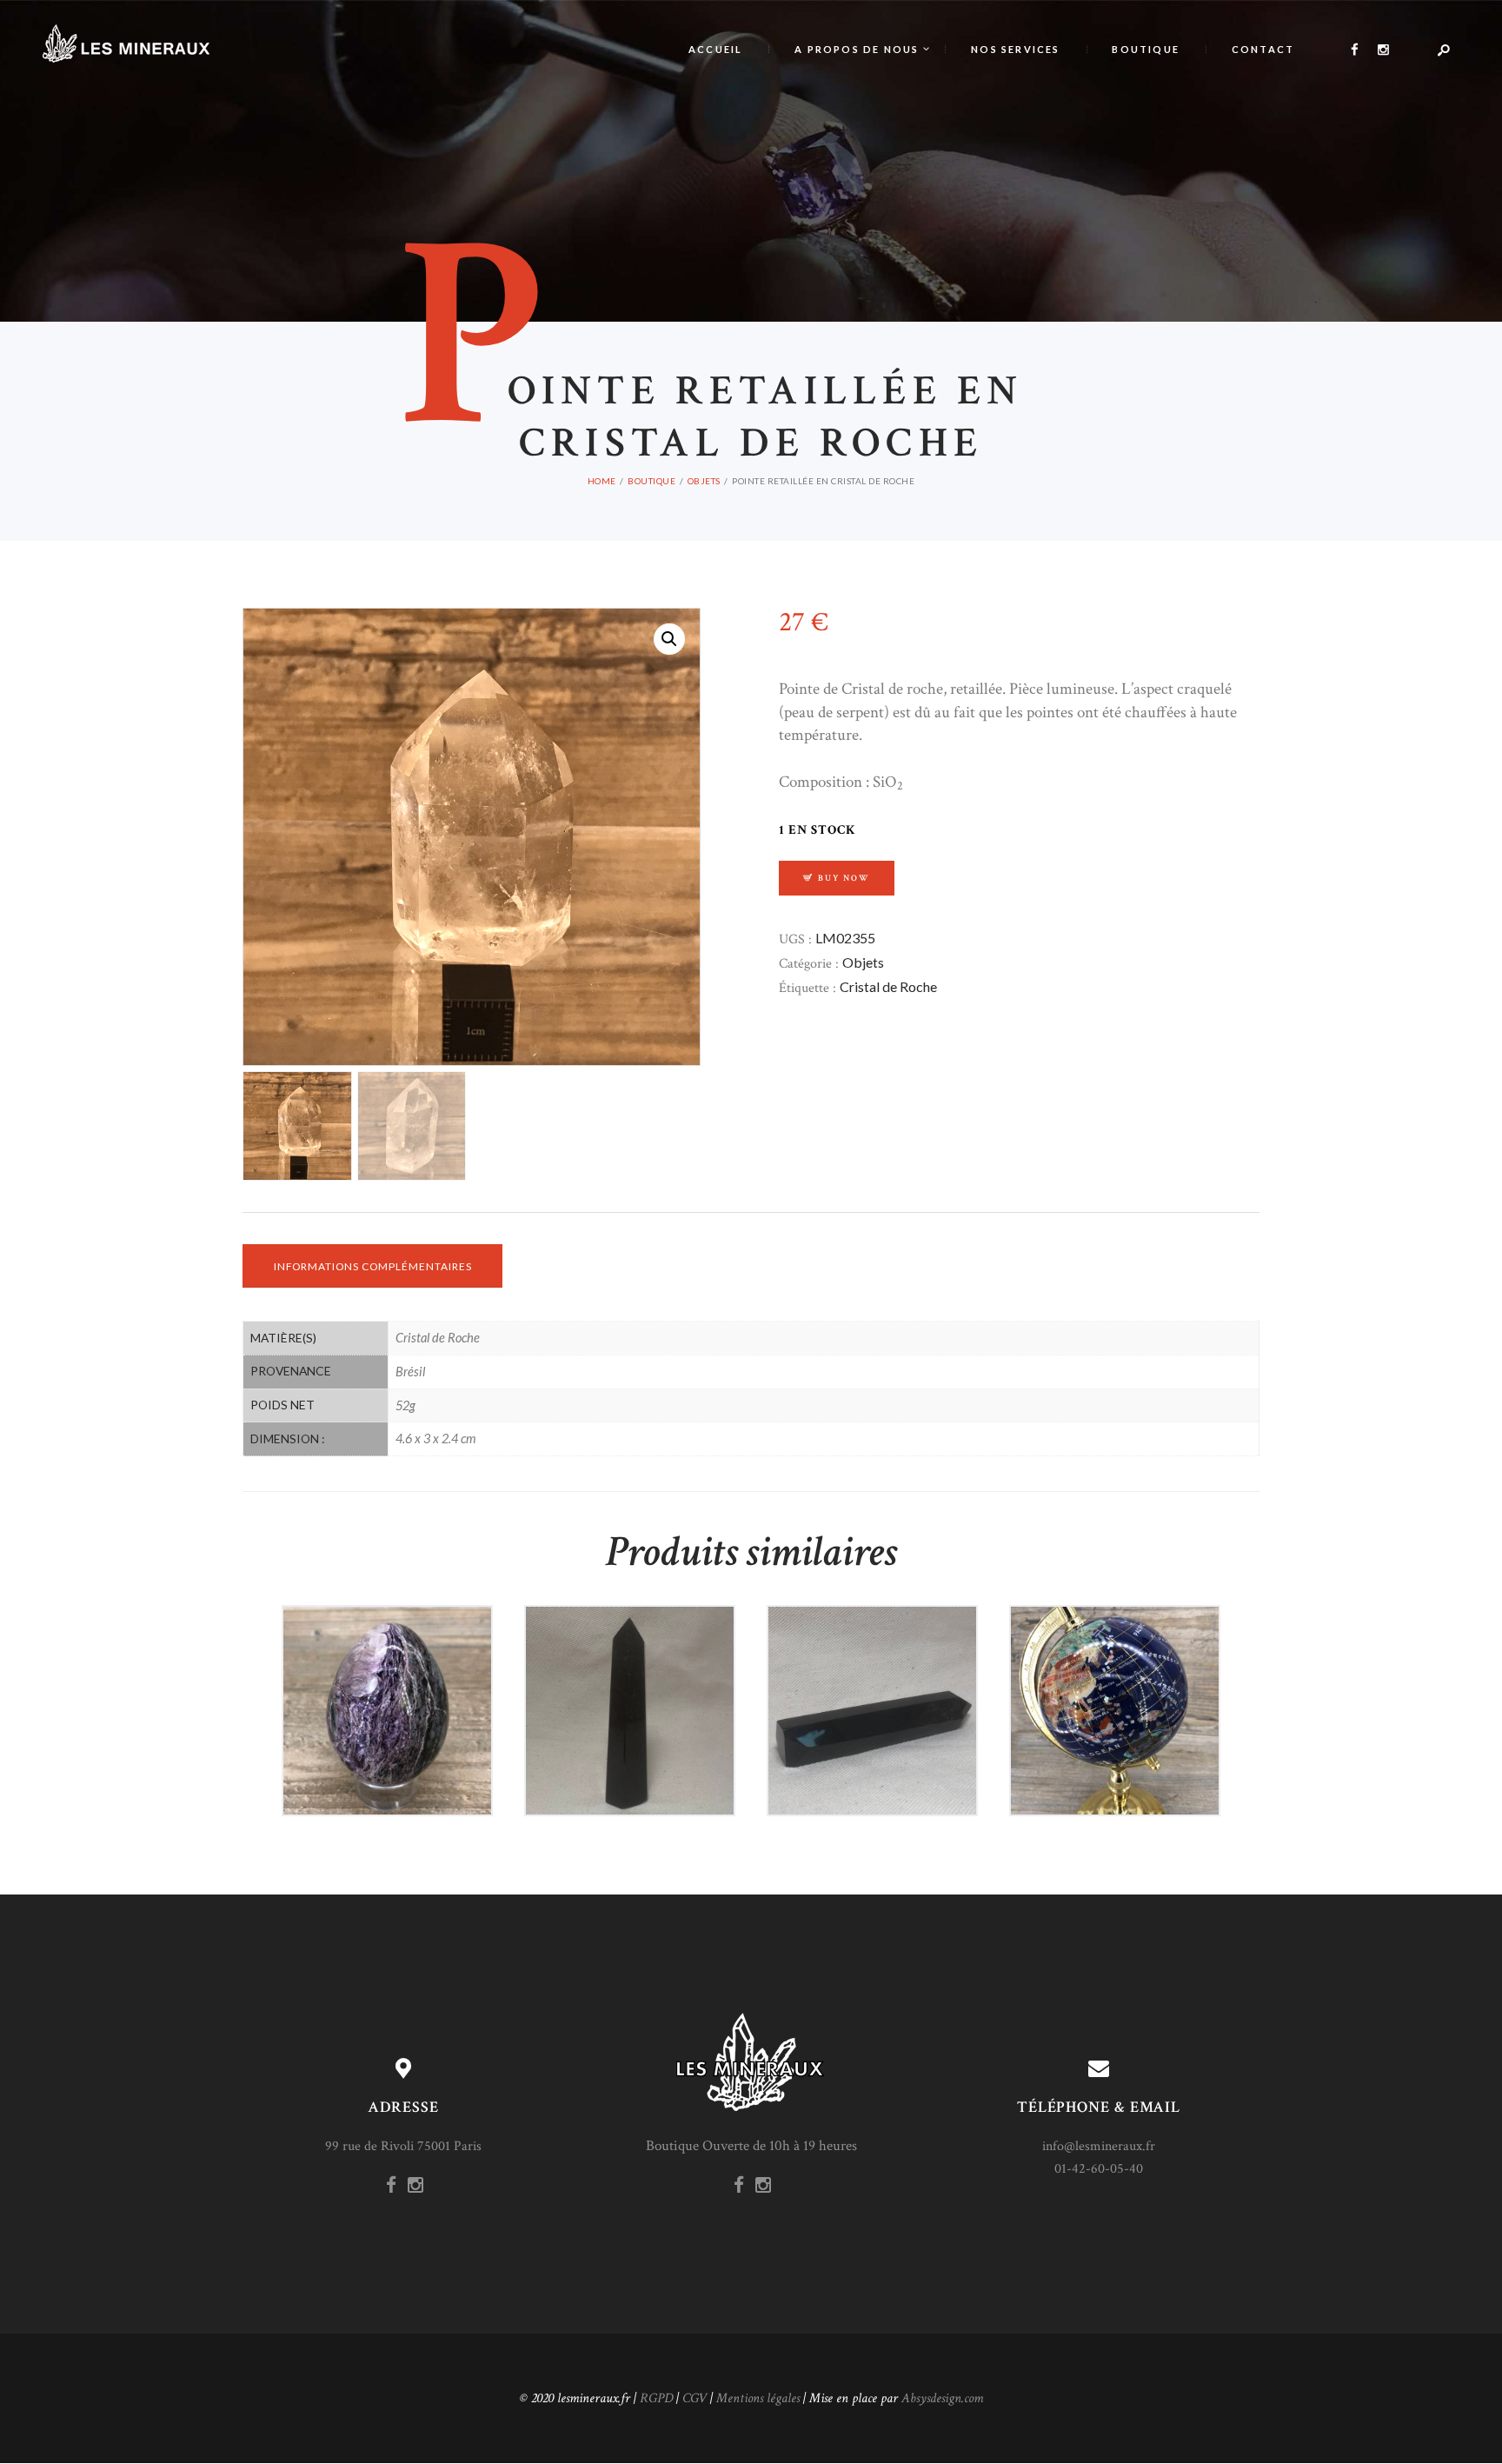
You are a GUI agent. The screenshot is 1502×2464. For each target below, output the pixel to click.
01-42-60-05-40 (1099, 2169)
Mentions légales (758, 2398)
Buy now (844, 878)
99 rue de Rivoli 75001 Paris (403, 2146)
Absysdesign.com (942, 2398)
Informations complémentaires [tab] (373, 1266)
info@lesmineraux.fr (1099, 2146)
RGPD (656, 2398)
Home (602, 481)
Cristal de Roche (888, 986)
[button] (669, 639)
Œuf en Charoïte (387, 1666)
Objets (704, 481)
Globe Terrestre (1115, 1666)
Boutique (651, 481)
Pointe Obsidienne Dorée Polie (630, 1666)
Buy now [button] (395, 1747)
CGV (695, 2398)
